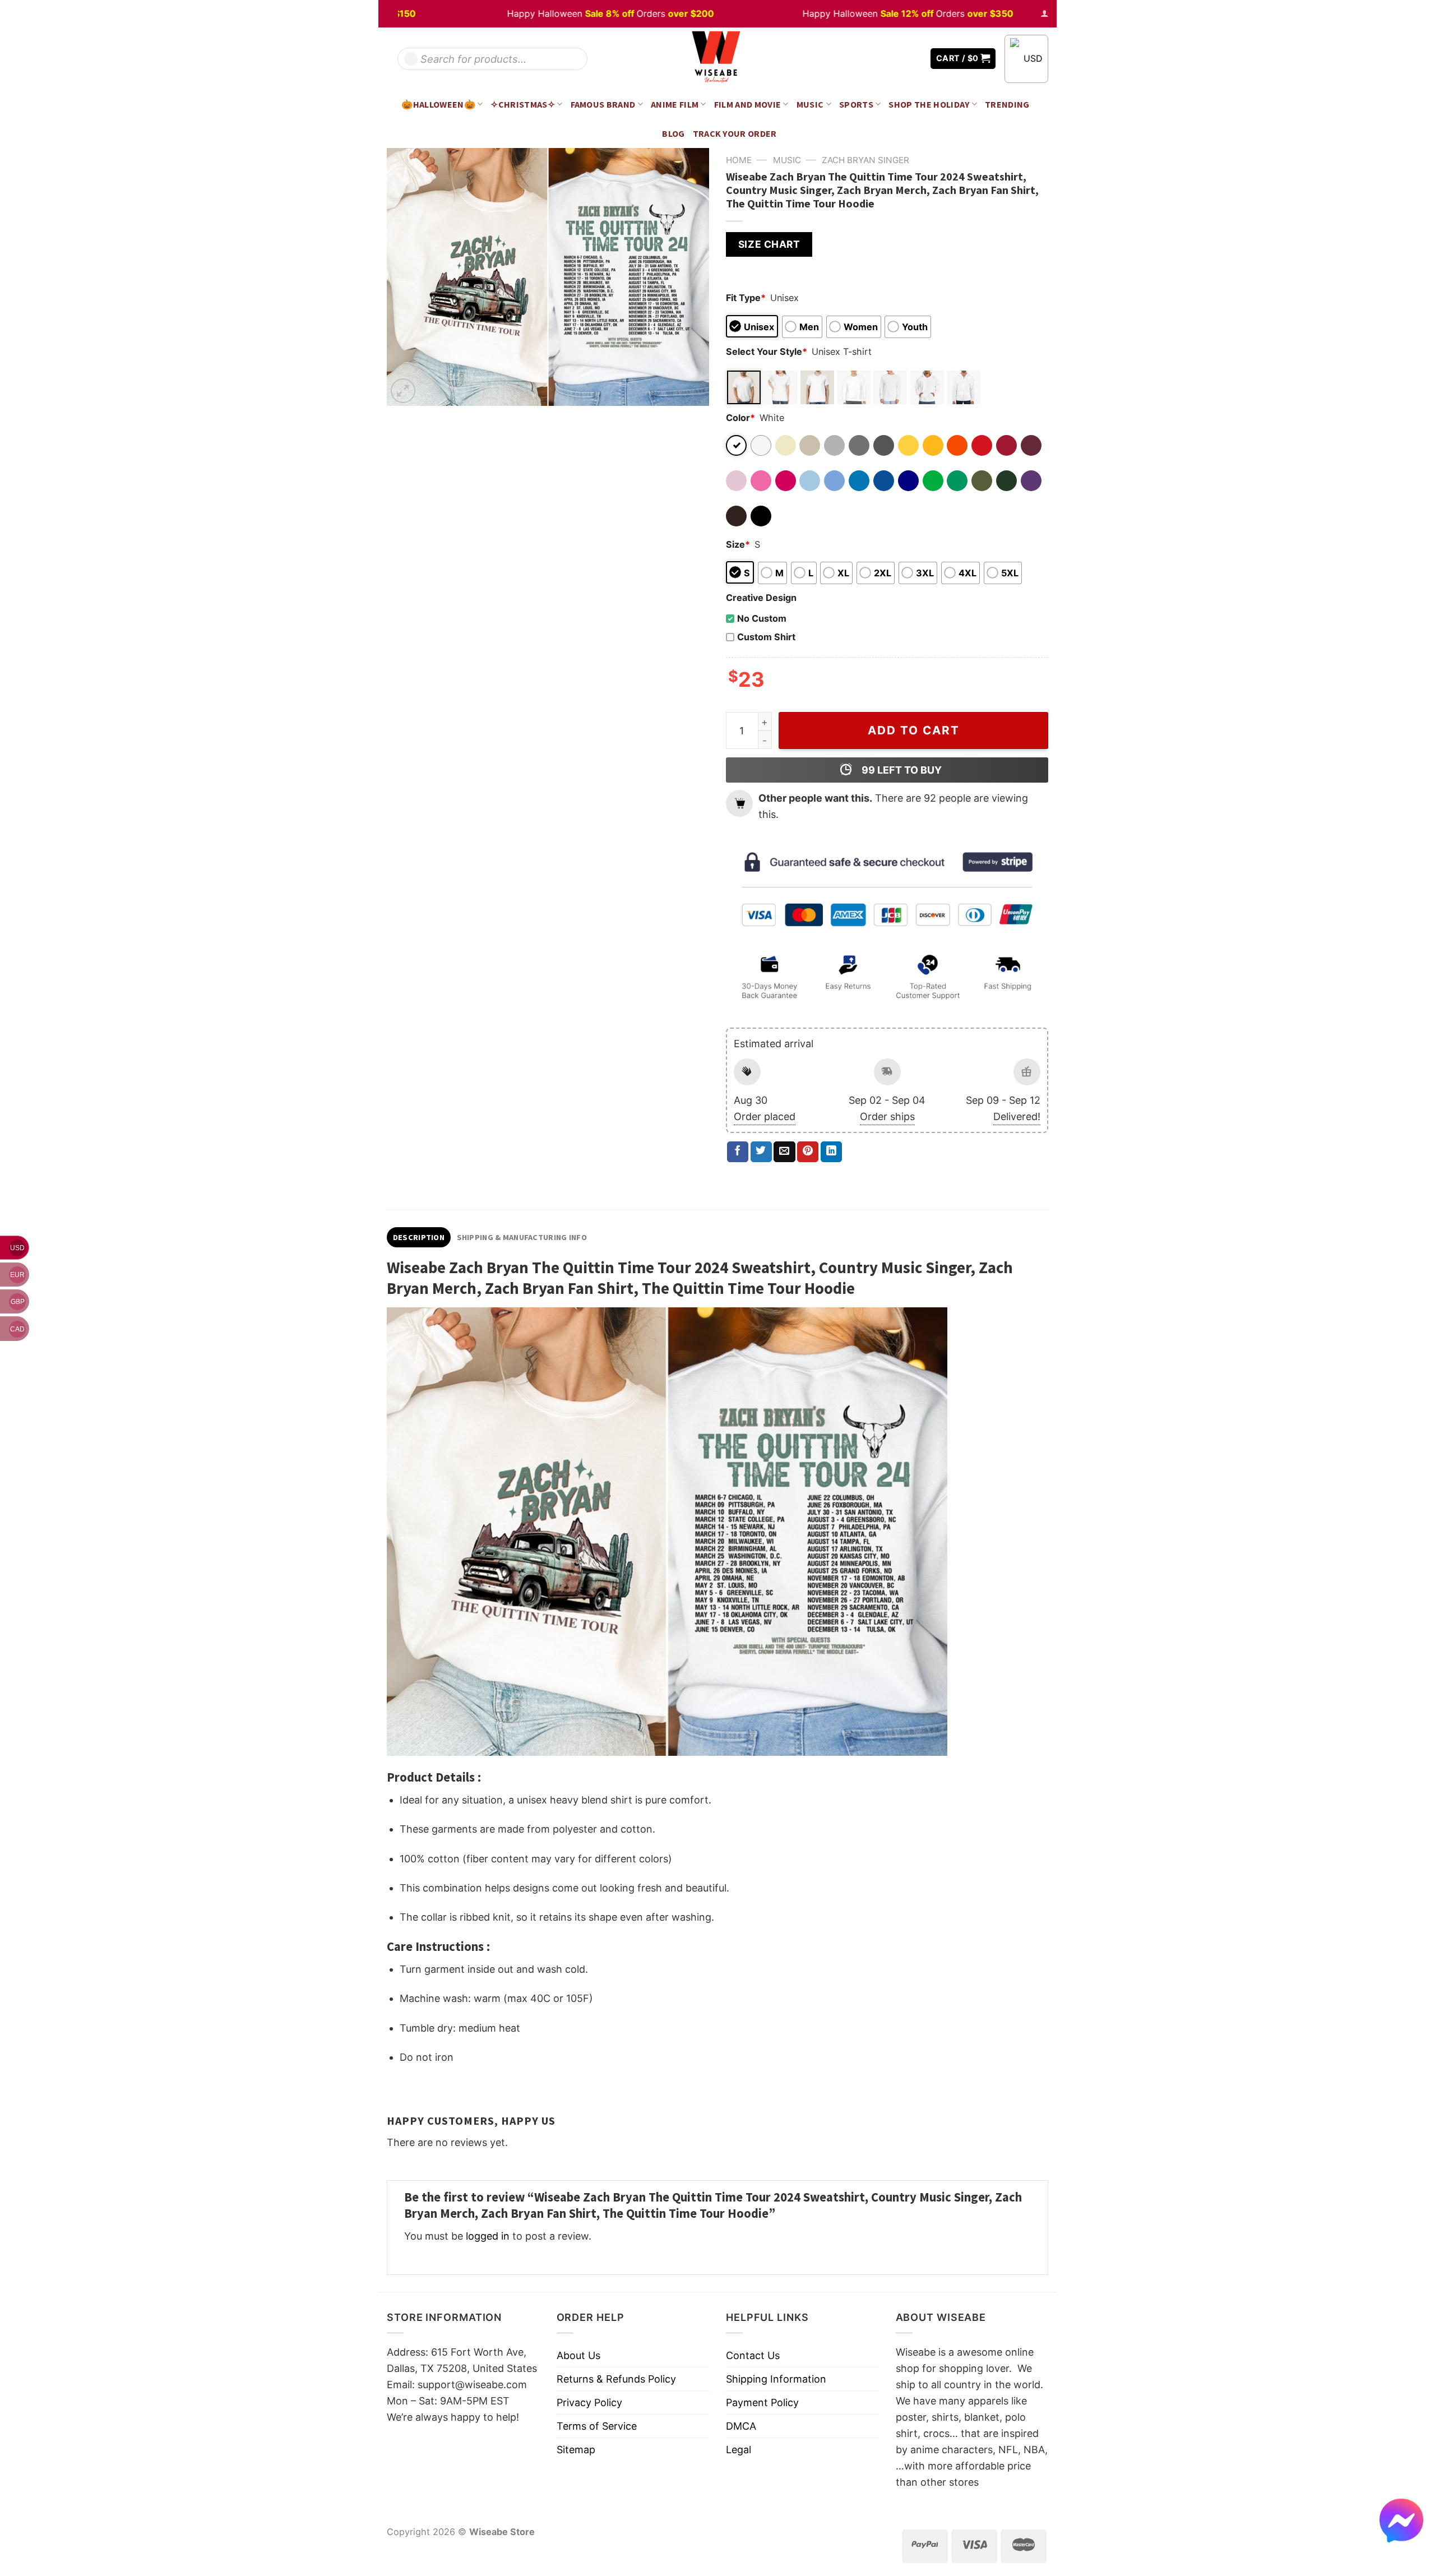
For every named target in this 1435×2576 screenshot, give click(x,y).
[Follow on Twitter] (897, 59)
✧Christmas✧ (523, 104)
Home (739, 160)
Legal (739, 2450)
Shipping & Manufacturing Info (522, 1237)
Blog (673, 133)
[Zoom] (403, 391)
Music (810, 104)
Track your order (735, 133)
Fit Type (746, 298)
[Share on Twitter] (761, 1152)
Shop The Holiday (929, 104)
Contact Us (753, 2355)
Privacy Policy (589, 2402)
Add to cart (914, 730)
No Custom (762, 618)
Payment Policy (762, 2402)
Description (419, 1237)
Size (738, 544)
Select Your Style (767, 352)
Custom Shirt (766, 637)
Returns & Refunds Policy (616, 2379)
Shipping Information (776, 2379)
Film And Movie (748, 104)
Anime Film (675, 104)
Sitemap (576, 2450)
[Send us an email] (914, 59)
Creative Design (761, 598)
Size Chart (769, 244)
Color (740, 418)
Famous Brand (603, 104)
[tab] (419, 1237)
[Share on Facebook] (738, 1152)
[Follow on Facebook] (881, 59)
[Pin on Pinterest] (808, 1152)
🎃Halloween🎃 (438, 104)
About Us (578, 2355)
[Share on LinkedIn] (831, 1152)
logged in (488, 2236)
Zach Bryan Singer (865, 160)
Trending (1007, 104)
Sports (856, 104)
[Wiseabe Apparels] (717, 59)
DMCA (741, 2426)
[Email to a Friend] (784, 1152)
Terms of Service (597, 2426)
